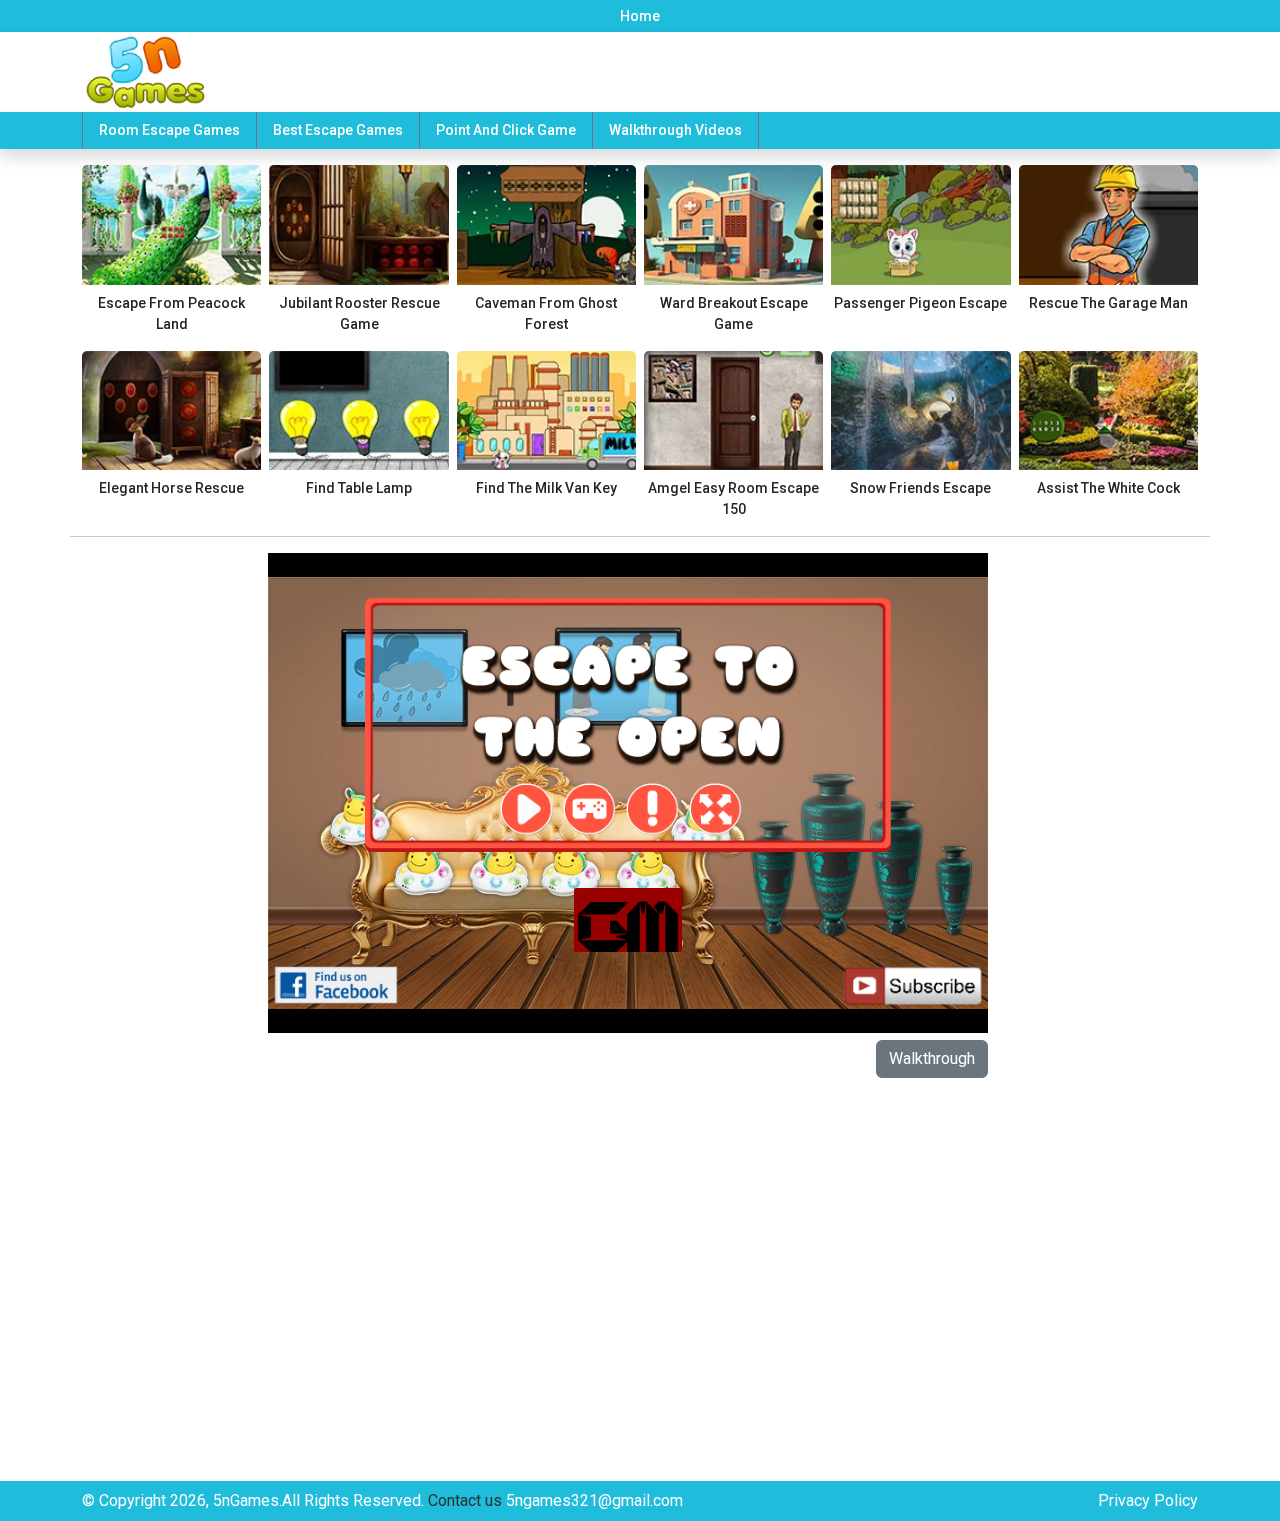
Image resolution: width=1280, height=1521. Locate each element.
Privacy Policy (1148, 1500)
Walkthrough (932, 1058)
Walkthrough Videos (675, 130)
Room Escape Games (169, 130)
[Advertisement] (163, 853)
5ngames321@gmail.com (594, 1500)
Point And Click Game (506, 130)
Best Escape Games (338, 130)
